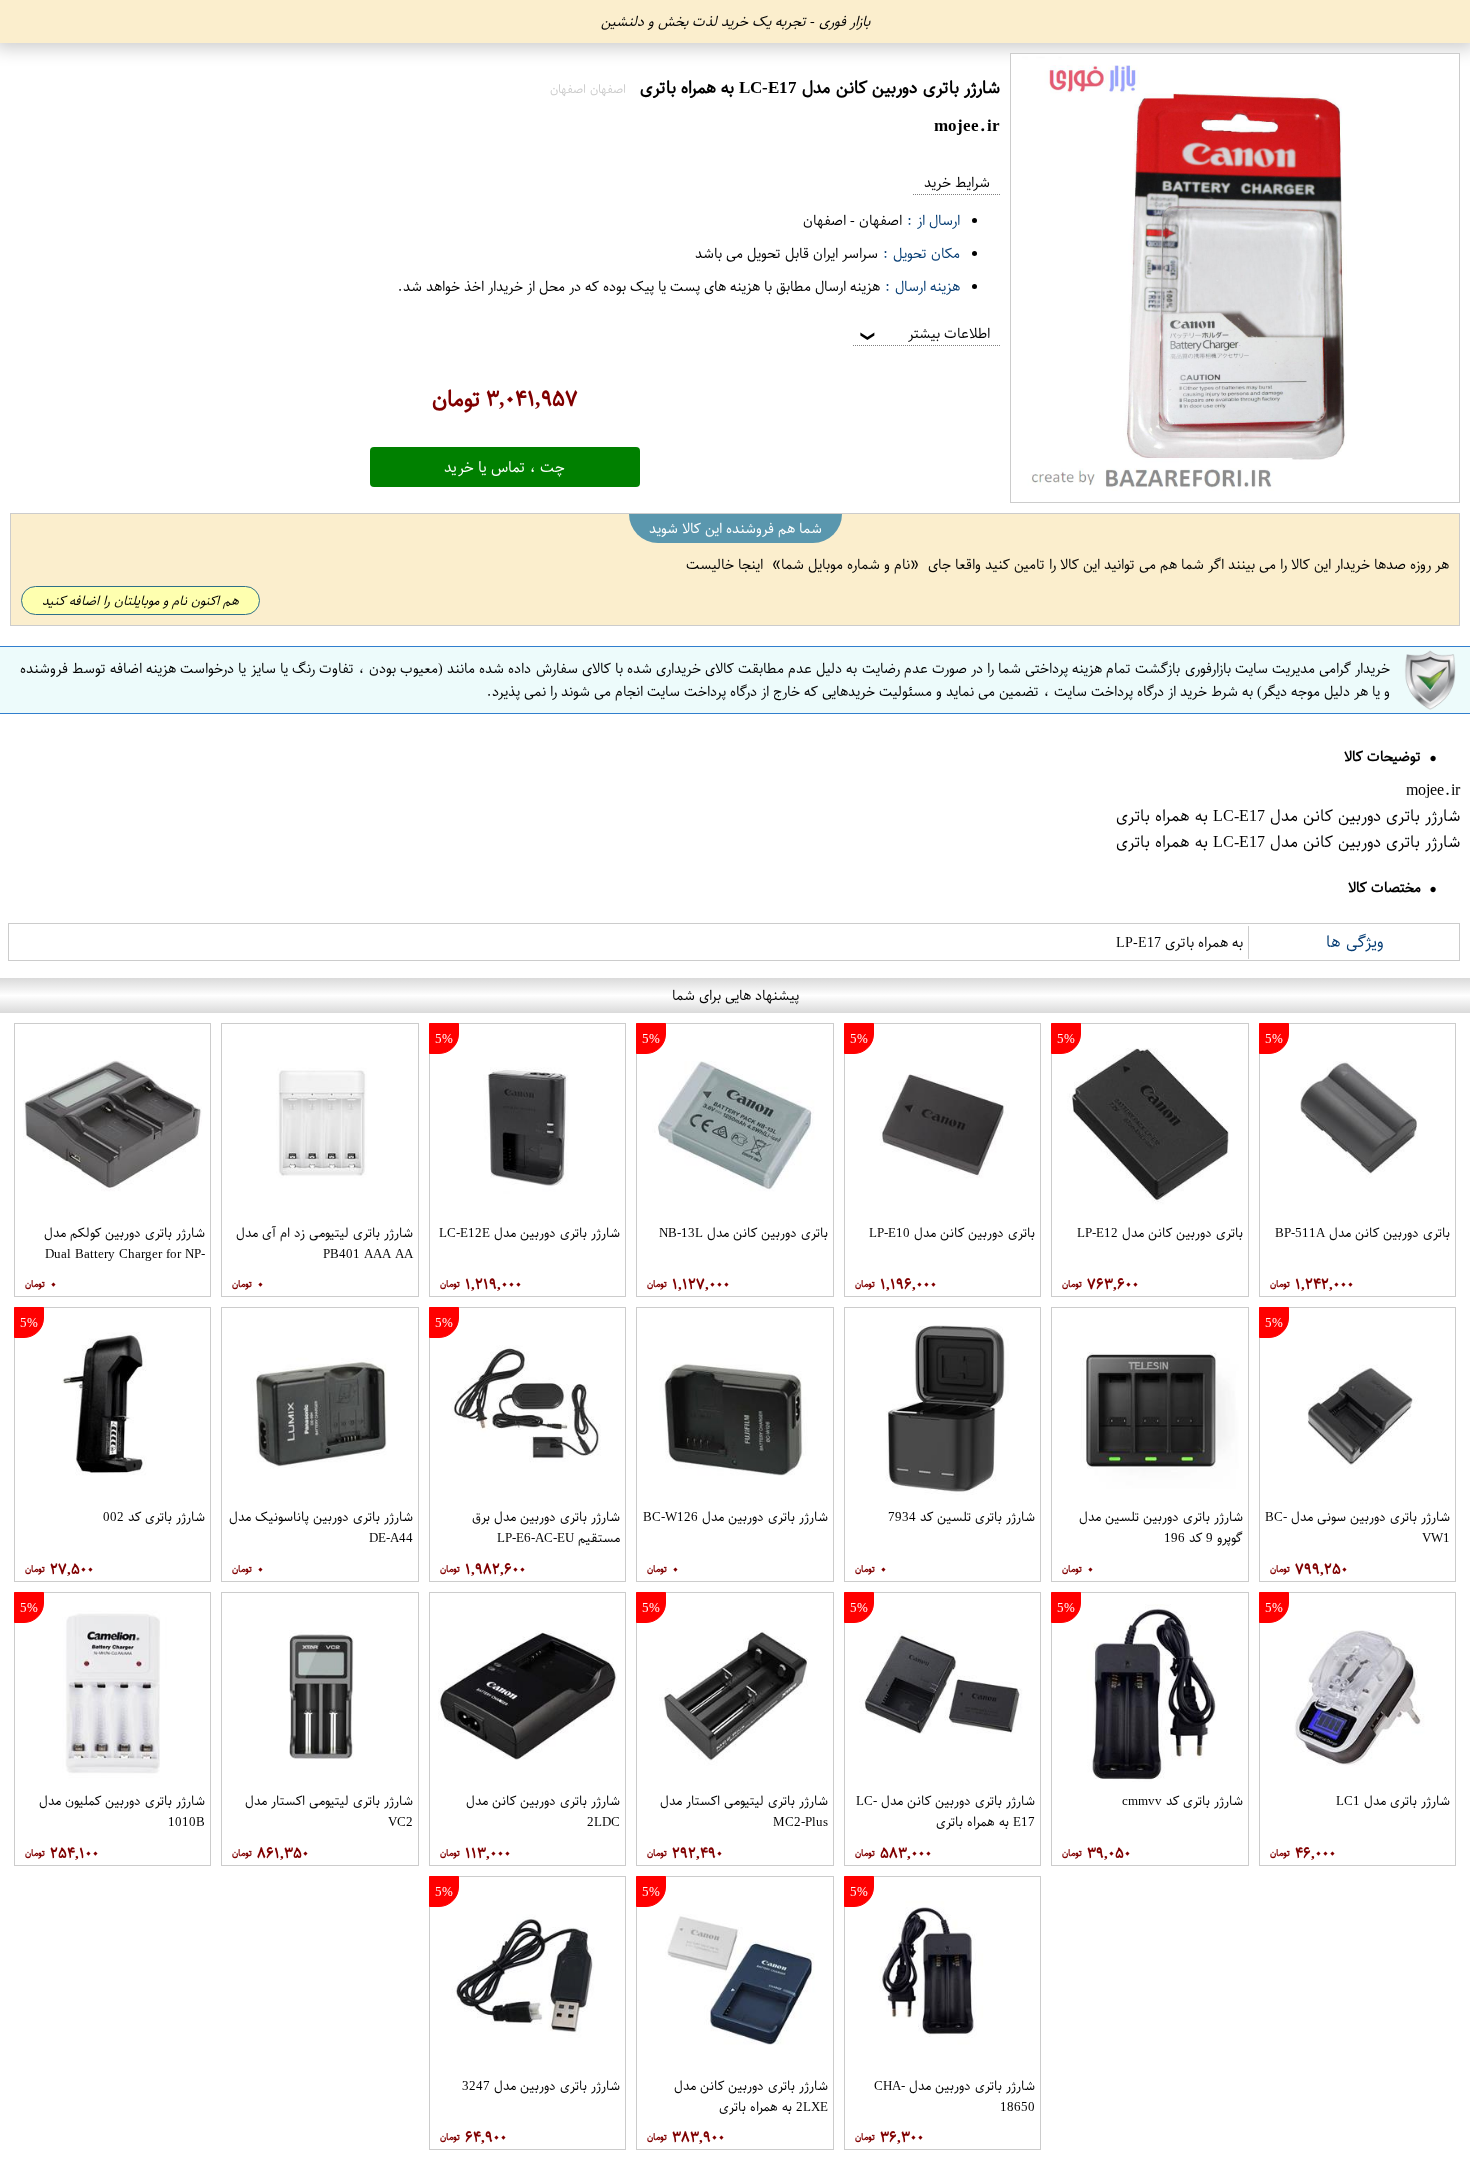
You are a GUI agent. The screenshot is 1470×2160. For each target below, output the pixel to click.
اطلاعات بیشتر (923, 333)
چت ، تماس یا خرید (504, 467)
